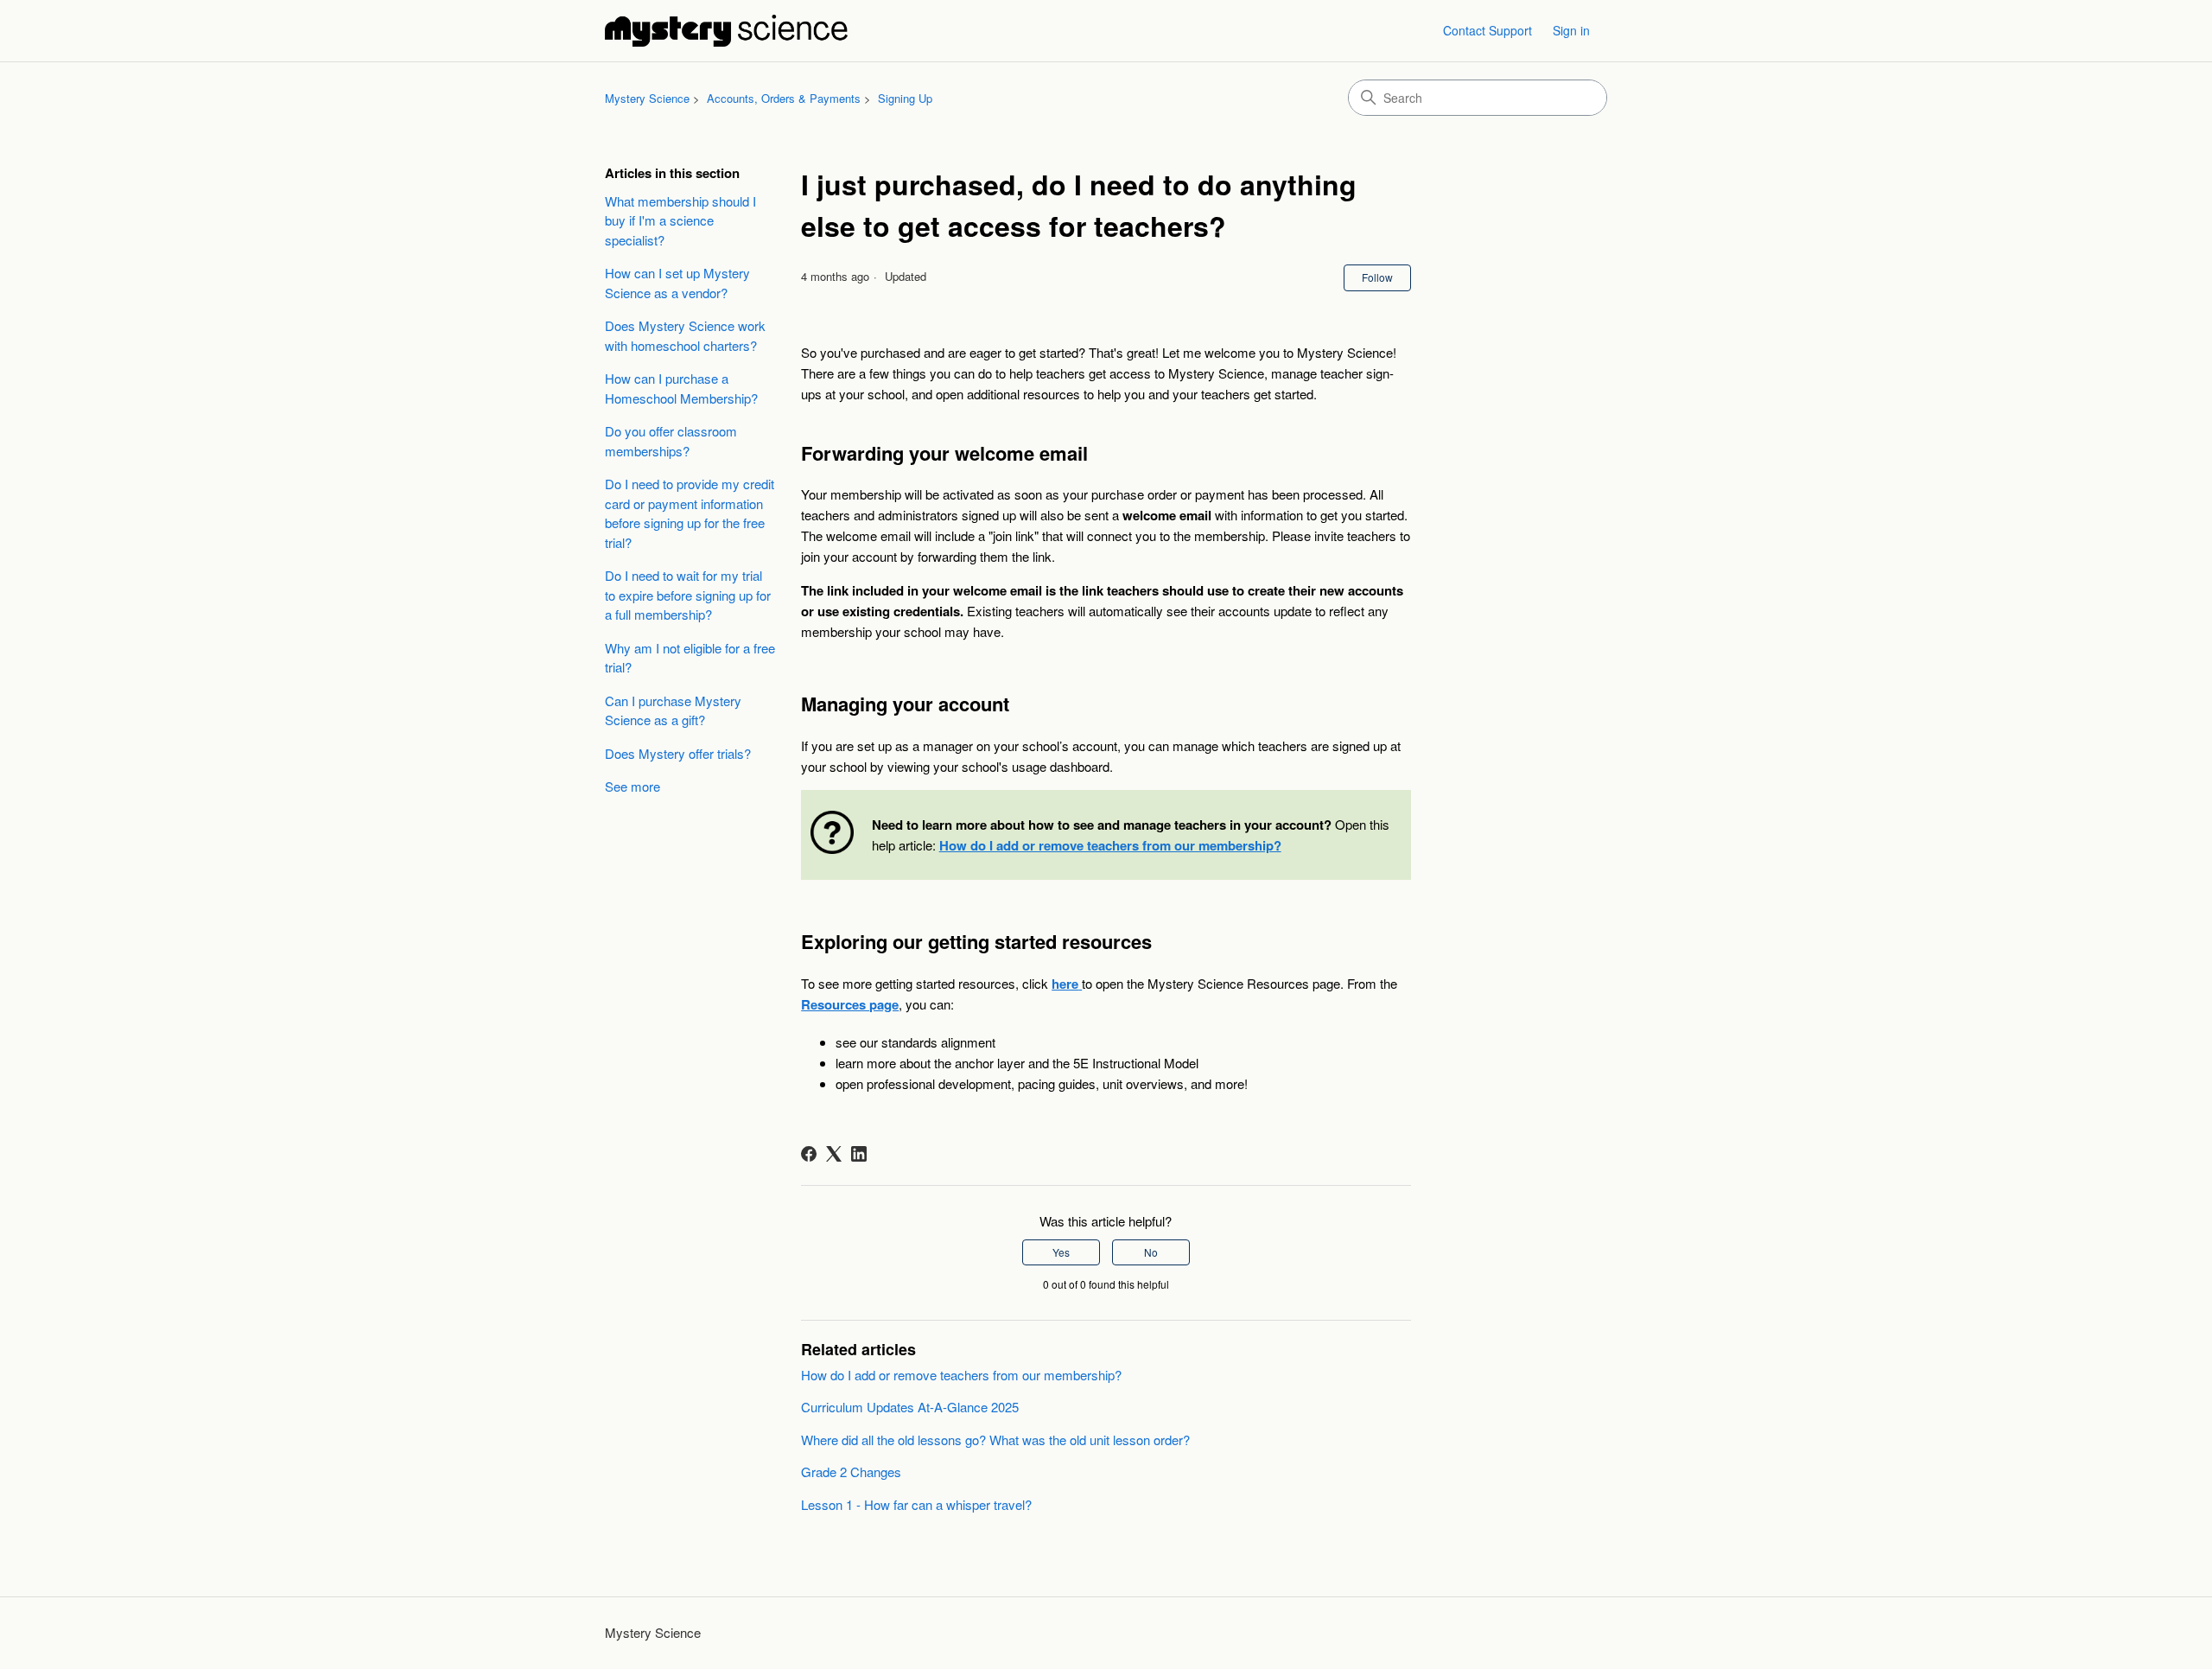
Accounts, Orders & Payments (784, 98)
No (1151, 1252)
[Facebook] (809, 1154)
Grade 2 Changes (851, 1472)
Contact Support (1487, 30)
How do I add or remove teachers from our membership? (961, 1375)
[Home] (726, 31)
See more (632, 786)
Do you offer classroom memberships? (671, 441)
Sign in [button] (1571, 30)
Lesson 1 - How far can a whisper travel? (916, 1504)
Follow (1377, 277)
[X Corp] (834, 1154)
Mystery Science (647, 98)
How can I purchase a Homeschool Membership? (681, 388)
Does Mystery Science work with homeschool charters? (685, 335)
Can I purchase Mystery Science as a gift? (673, 710)
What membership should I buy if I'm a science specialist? (680, 220)
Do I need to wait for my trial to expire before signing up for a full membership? (688, 595)
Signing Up (905, 98)
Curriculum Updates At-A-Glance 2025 (910, 1407)
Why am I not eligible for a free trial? (690, 658)
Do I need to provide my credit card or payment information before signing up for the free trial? (690, 513)
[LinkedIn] (859, 1154)
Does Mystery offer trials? (678, 753)
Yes (1061, 1252)
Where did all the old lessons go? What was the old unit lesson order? (995, 1440)
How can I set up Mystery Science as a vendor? (677, 283)
